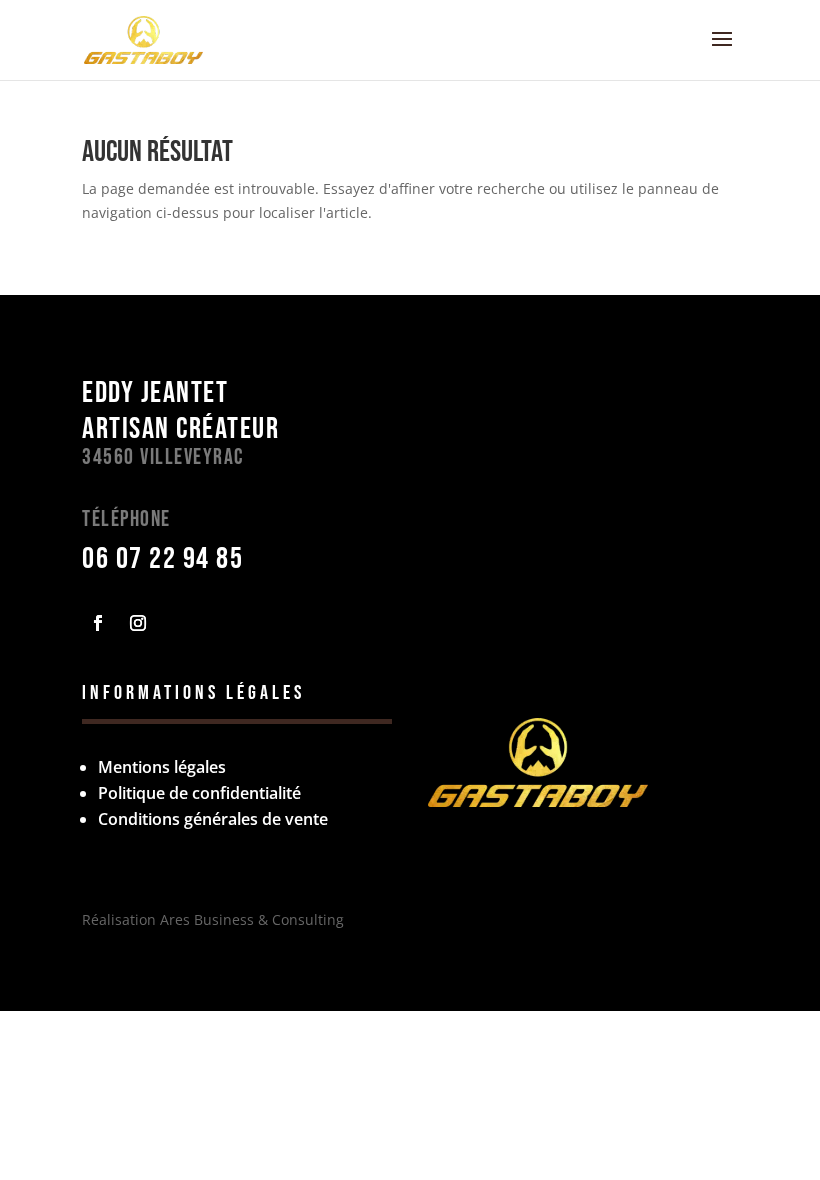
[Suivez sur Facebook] (98, 623)
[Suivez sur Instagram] (138, 623)
